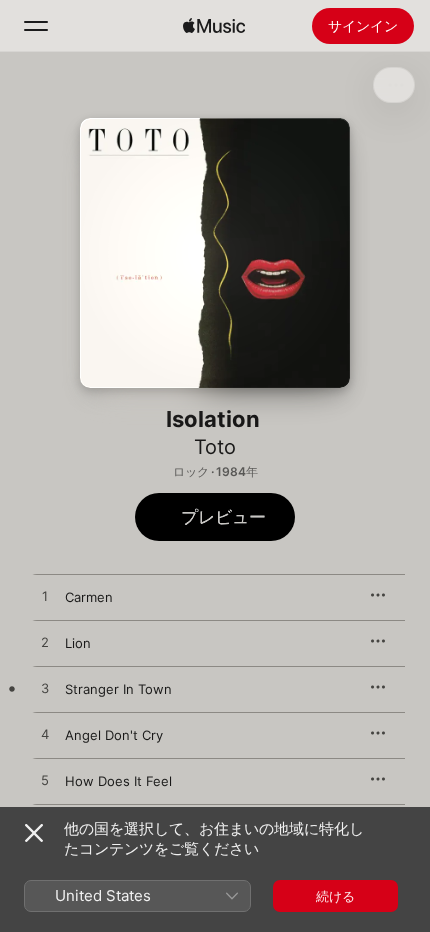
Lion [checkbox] (78, 643)
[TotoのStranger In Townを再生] (45, 689)
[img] (214, 26)
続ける (335, 896)
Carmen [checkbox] (89, 597)
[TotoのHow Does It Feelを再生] (45, 781)
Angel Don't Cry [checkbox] (114, 735)
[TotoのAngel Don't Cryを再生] (45, 735)
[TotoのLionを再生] (45, 643)
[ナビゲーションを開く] (36, 26)
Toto (215, 447)
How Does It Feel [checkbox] (118, 781)
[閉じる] (34, 833)
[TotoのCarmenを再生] (45, 597)
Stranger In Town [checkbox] (118, 689)
